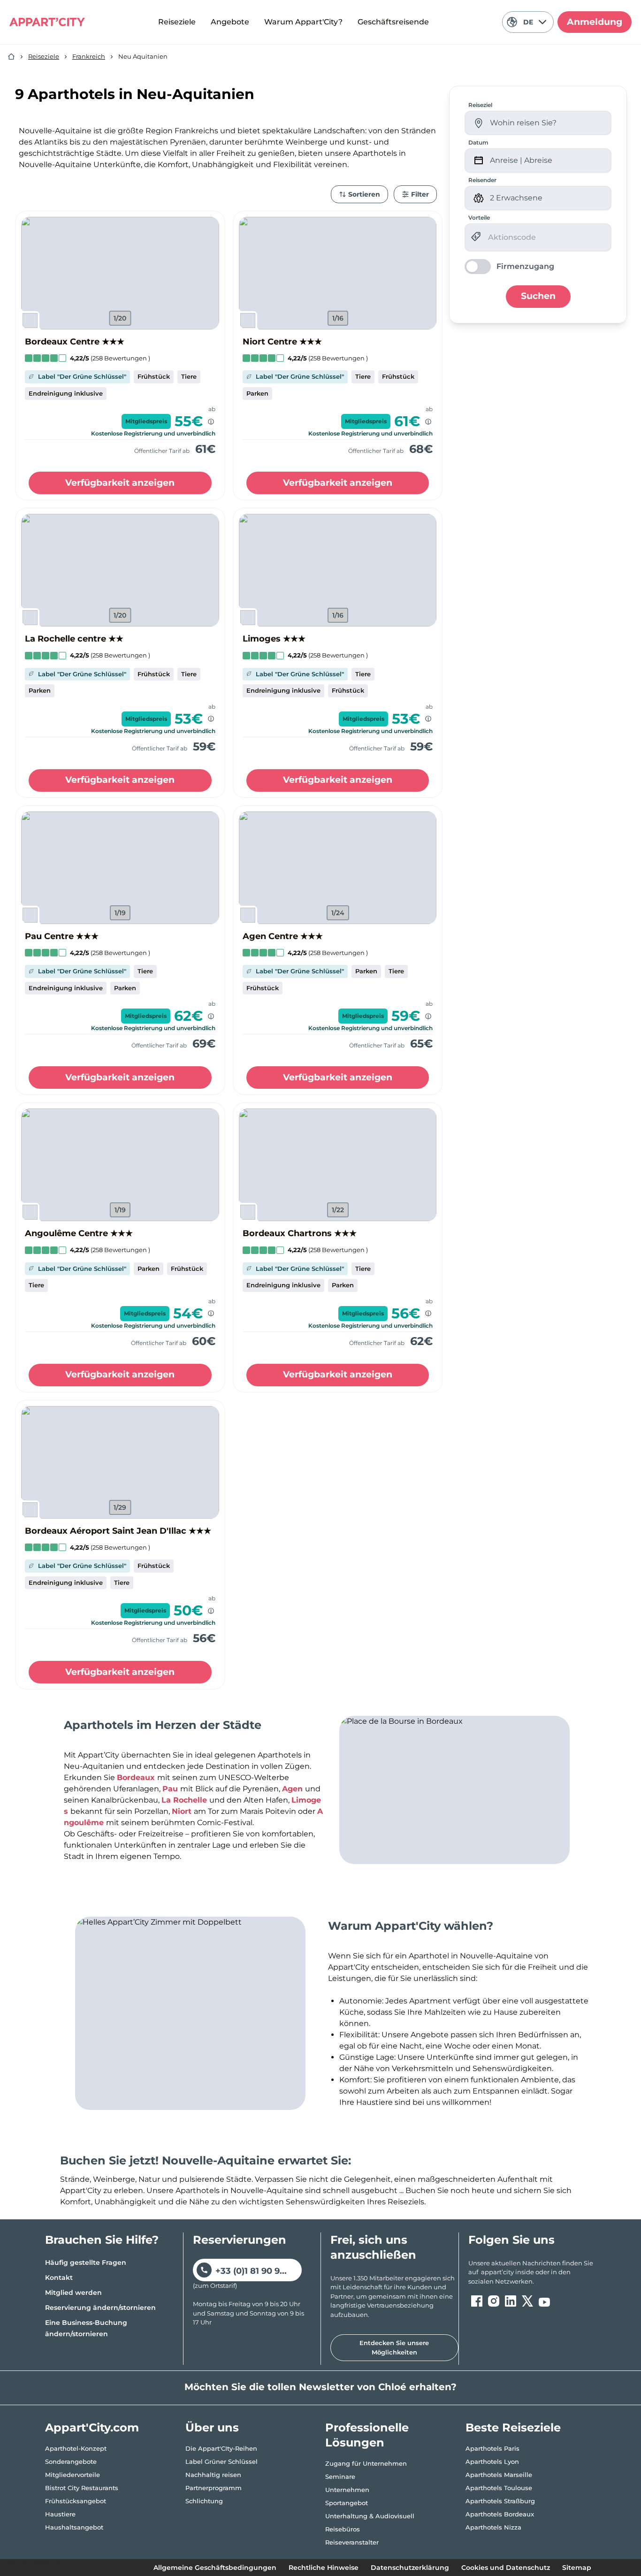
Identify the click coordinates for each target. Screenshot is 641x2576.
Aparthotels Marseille (499, 2475)
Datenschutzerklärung (410, 2568)
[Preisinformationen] (211, 422)
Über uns (212, 2427)
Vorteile (479, 218)
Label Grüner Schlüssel (221, 2461)
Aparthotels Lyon (492, 2461)
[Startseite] (11, 57)
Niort (183, 1811)
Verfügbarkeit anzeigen (120, 483)
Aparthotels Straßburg (500, 2501)
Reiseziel (480, 105)
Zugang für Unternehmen (366, 2463)
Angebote (230, 22)
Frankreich (89, 56)
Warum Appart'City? (303, 22)
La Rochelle (185, 1800)
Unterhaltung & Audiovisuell (370, 2516)
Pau (171, 1789)
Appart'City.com (92, 2427)
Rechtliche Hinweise (324, 2568)
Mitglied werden (73, 2293)
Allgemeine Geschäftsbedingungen (215, 2568)
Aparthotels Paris (492, 2448)
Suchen (538, 296)
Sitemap (577, 2568)
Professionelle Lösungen (367, 2435)
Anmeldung (595, 22)
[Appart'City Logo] (47, 22)
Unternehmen (347, 2490)
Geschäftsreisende (393, 22)
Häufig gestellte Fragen (86, 2263)
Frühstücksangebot (76, 2501)
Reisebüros (343, 2529)
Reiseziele (177, 22)
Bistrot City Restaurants (82, 2488)
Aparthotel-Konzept (76, 2448)
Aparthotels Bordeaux (500, 2514)
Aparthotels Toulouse (499, 2488)
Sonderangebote (71, 2461)
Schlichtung (204, 2501)
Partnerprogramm (214, 2488)
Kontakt (59, 2278)
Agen (294, 1789)
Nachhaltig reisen (213, 2475)
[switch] (509, 267)
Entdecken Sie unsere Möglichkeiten (394, 2347)
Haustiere (60, 2514)
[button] (120, 273)
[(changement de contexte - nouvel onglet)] (477, 2301)
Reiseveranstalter (352, 2542)
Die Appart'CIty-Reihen (221, 2448)
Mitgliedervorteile (72, 2475)
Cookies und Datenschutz (506, 2568)
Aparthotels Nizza (493, 2527)
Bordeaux (137, 1777)
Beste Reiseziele (513, 2427)
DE (528, 22)
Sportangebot (347, 2503)
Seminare (340, 2477)
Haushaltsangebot (74, 2527)
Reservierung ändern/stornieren (100, 2308)
